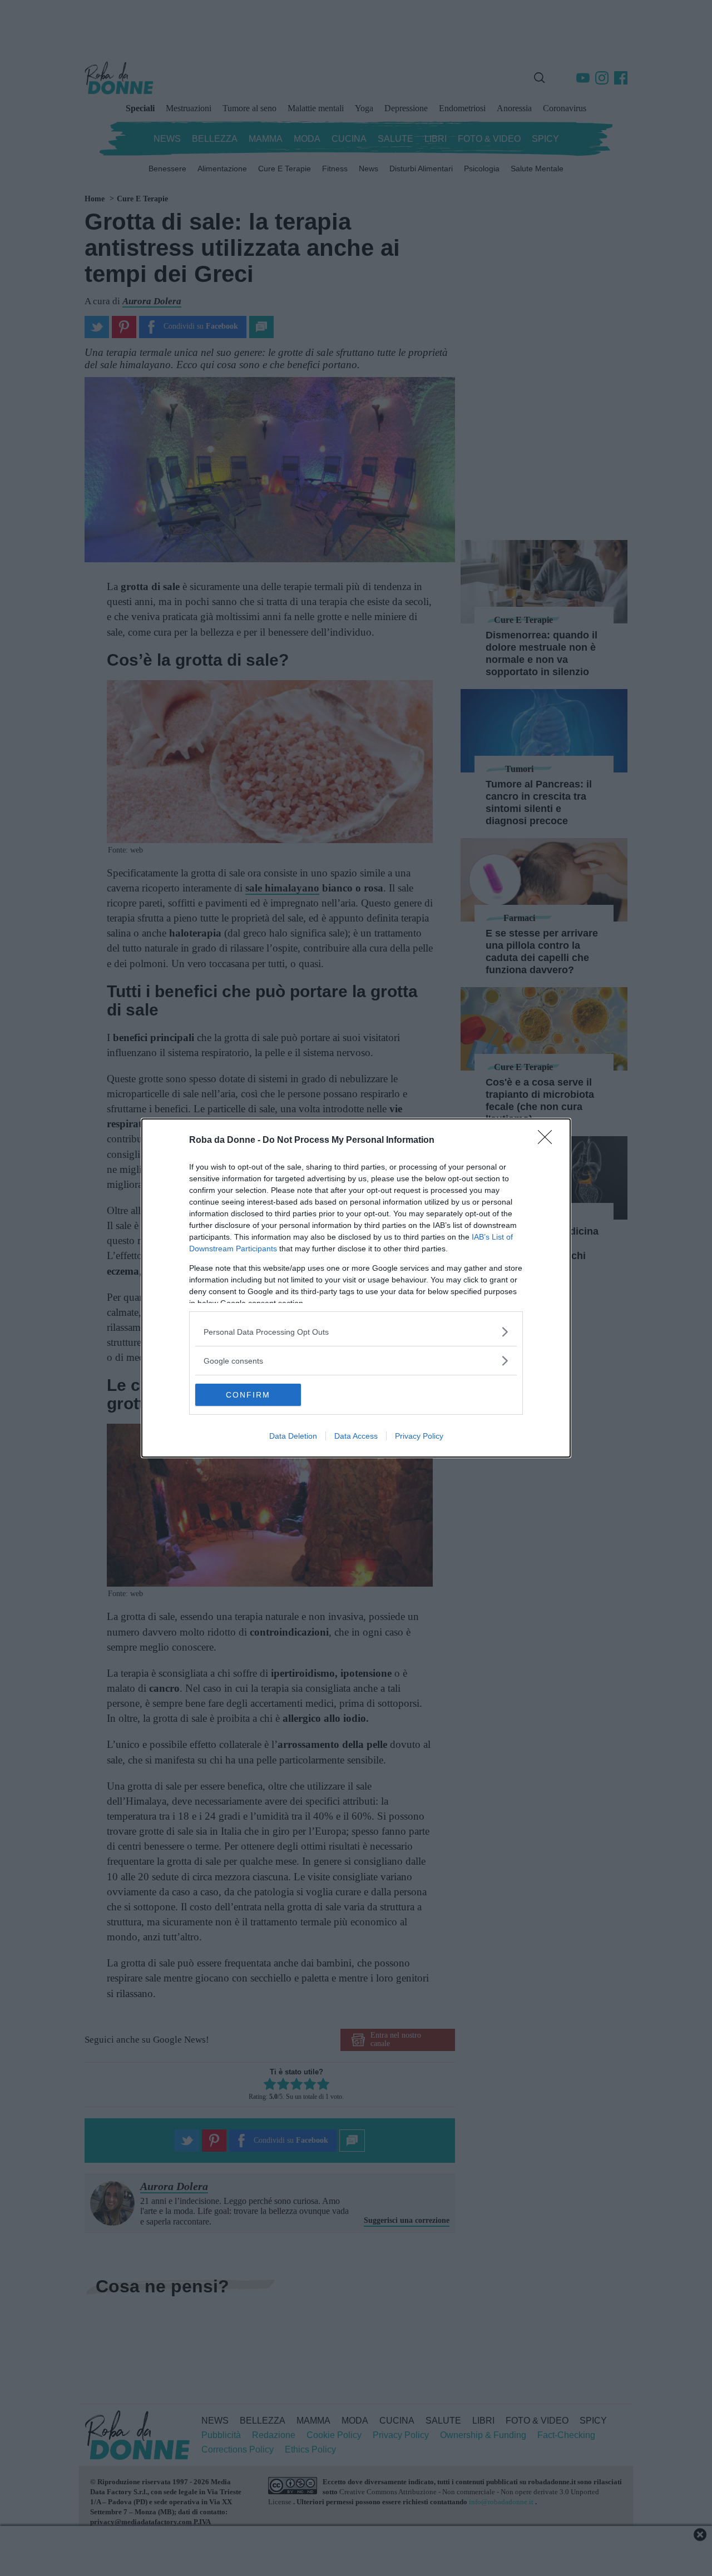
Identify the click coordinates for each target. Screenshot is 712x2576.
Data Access (356, 1436)
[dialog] (356, 1288)
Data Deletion (293, 1436)
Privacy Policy (419, 1436)
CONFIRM (248, 1395)
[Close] (548, 1141)
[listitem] (356, 1332)
